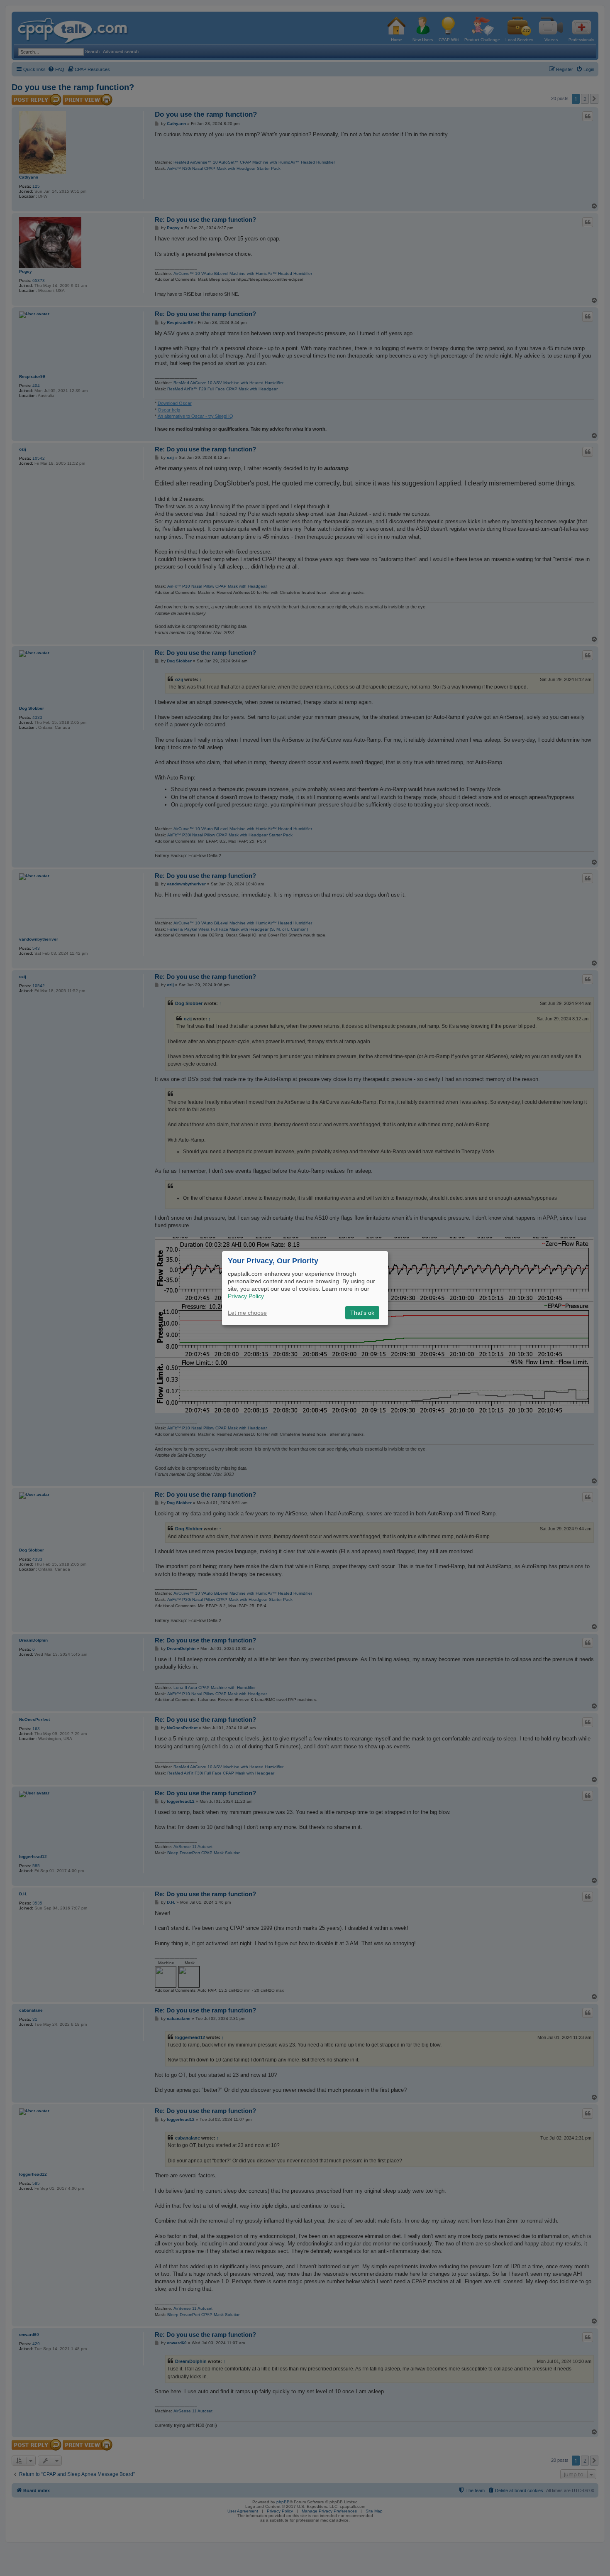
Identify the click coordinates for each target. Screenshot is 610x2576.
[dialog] (305, 1288)
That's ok (362, 1313)
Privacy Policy (246, 1296)
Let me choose (247, 1313)
